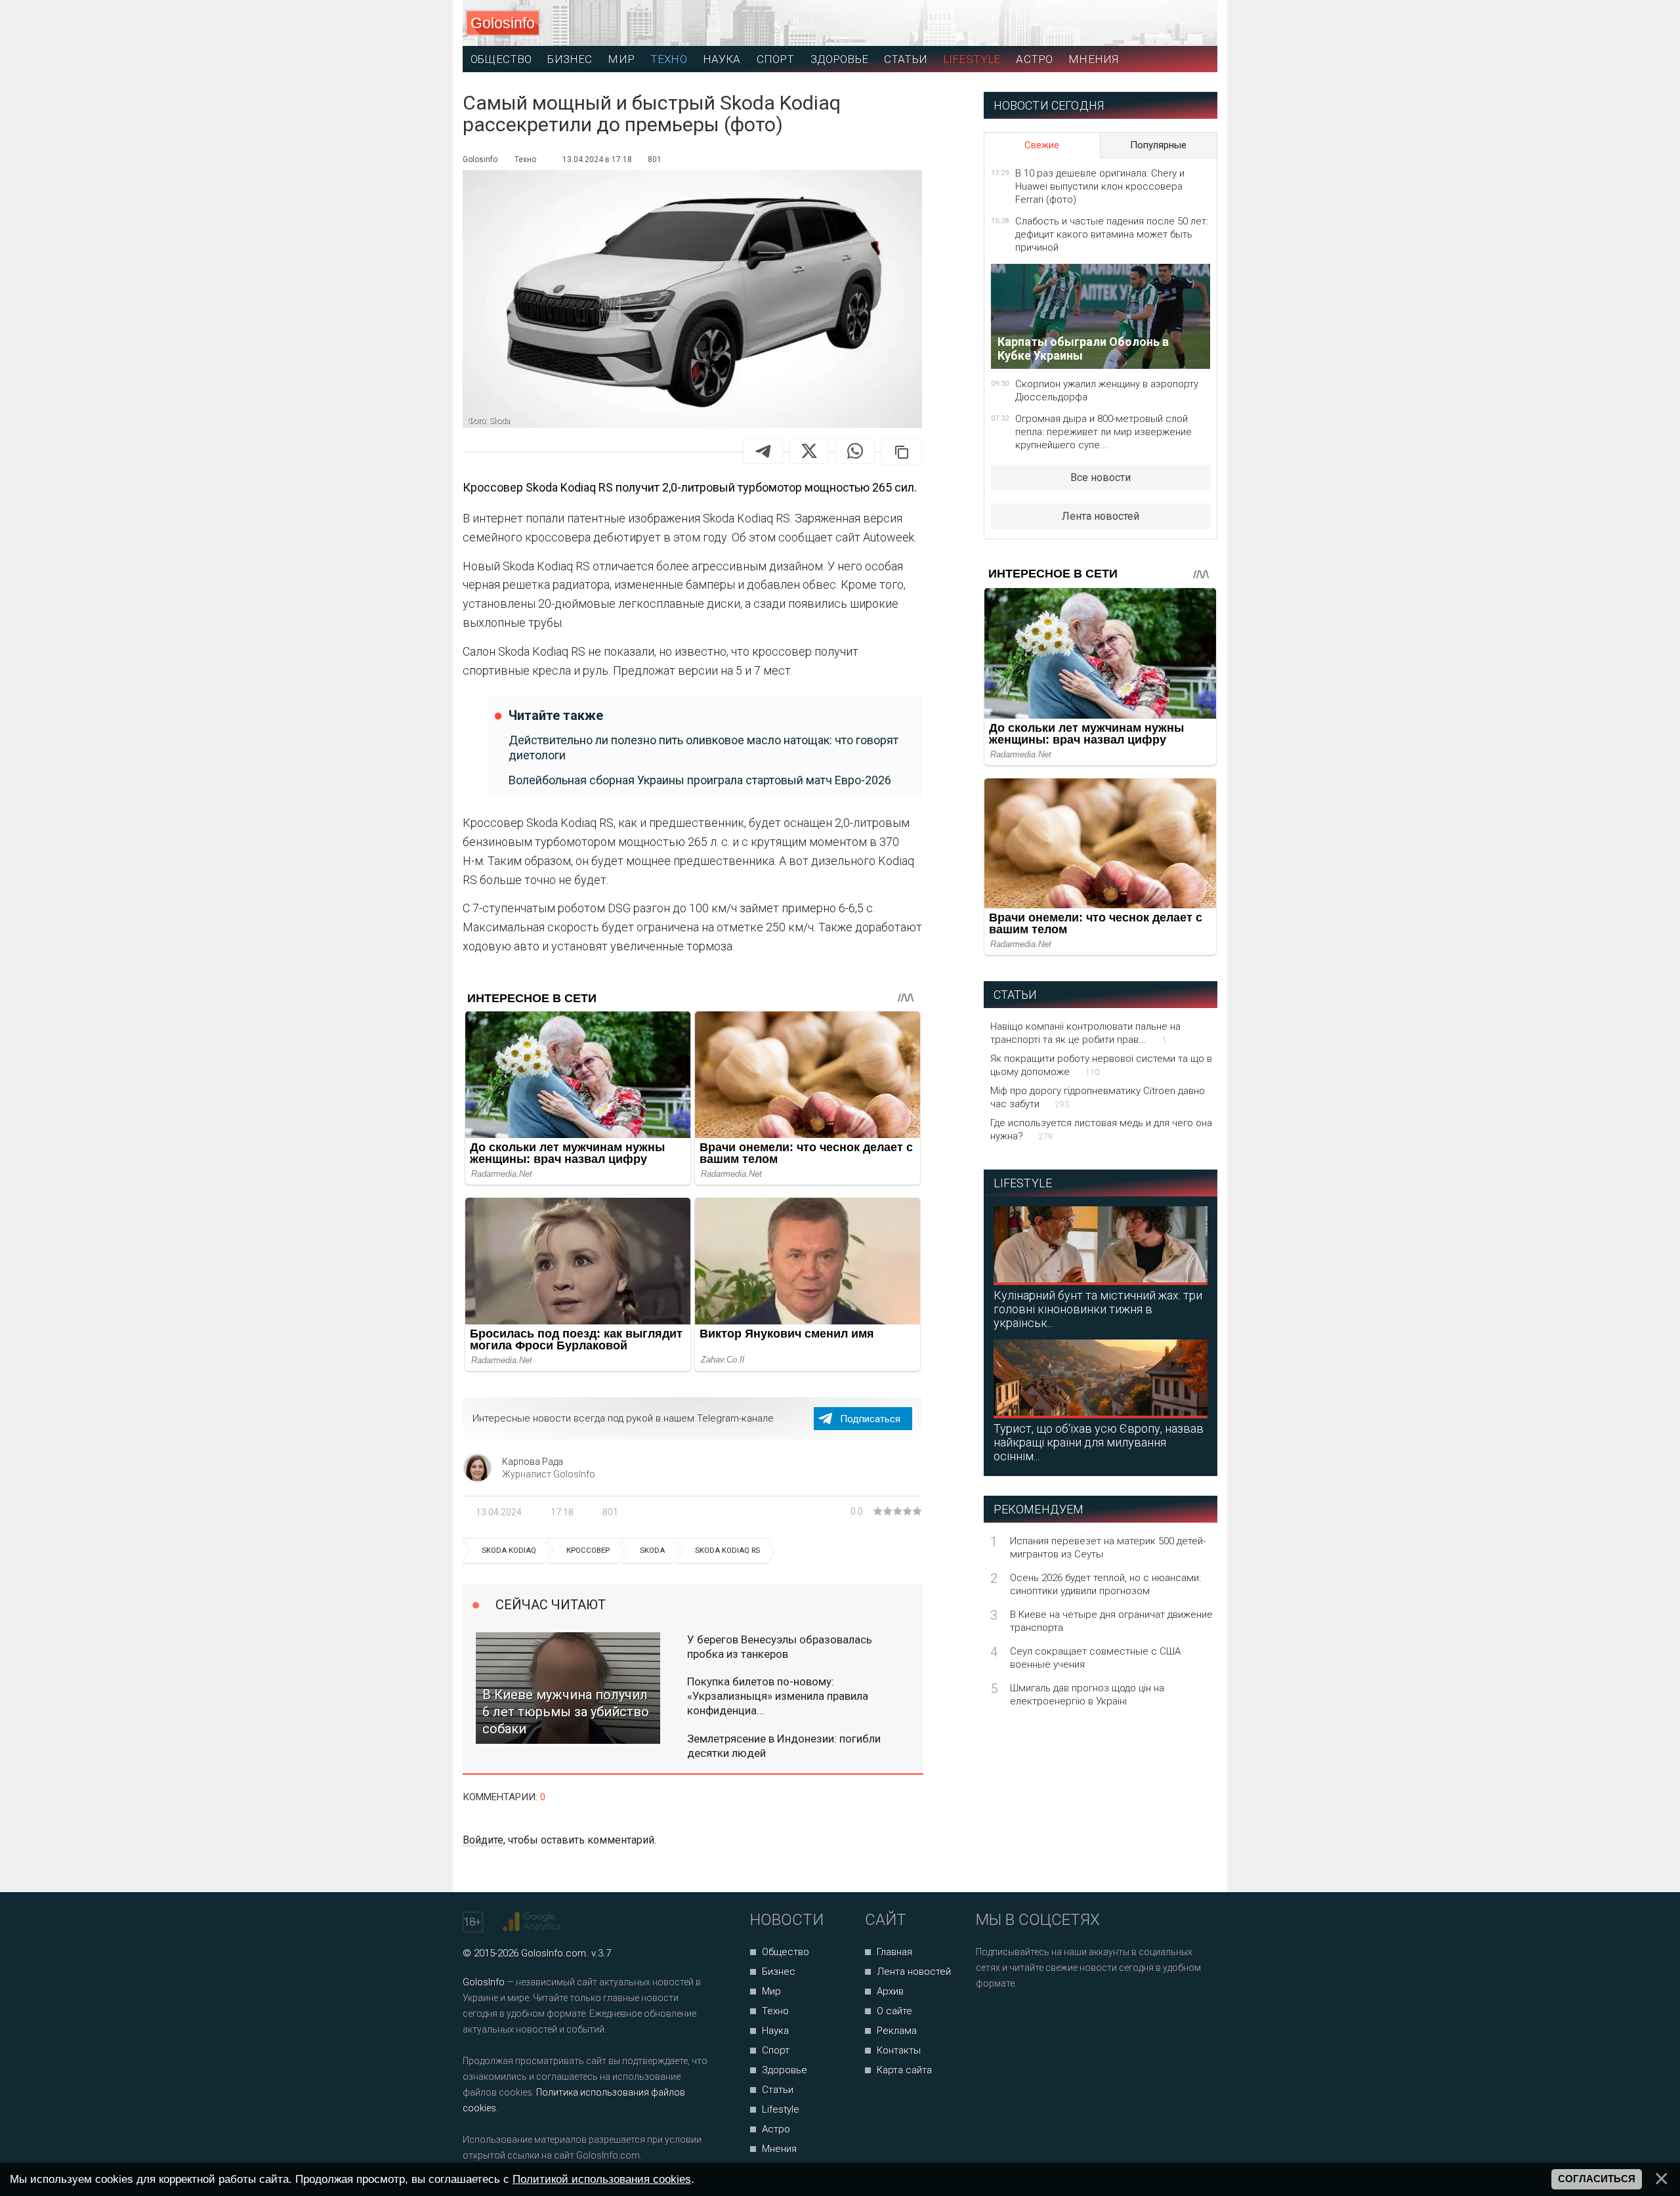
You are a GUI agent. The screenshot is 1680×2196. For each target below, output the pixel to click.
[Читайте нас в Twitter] (1031, 2018)
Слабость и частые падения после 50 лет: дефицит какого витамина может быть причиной (1112, 234)
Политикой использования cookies (602, 2179)
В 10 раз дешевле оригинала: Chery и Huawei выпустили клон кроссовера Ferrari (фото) (1100, 186)
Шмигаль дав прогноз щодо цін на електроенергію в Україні (1087, 1695)
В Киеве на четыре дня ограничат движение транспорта (1111, 1621)
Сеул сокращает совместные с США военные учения (1095, 1658)
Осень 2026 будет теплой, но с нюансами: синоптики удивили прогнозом (1105, 1584)
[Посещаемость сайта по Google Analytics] (533, 1922)
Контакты (899, 2050)
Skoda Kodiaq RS (727, 1551)
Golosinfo (503, 23)
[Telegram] (763, 451)
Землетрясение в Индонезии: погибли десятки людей (784, 1746)
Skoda (652, 1551)
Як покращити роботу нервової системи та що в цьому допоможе (1101, 1065)
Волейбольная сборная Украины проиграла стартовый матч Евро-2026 (700, 780)
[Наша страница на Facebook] (990, 2018)
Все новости (1101, 477)
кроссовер (588, 1551)
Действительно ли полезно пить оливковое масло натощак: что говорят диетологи (703, 748)
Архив (890, 1991)
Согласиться (1597, 2179)
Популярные (1158, 145)
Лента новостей (1101, 516)
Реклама (897, 2031)
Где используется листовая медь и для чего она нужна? (1101, 1130)
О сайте (894, 2011)
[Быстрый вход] (1195, 23)
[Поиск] (1149, 23)
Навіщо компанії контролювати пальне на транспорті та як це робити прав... (1085, 1033)
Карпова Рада (533, 1462)
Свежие (1042, 145)
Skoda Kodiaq (509, 1551)
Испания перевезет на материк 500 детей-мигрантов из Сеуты (1108, 1548)
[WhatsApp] (855, 451)
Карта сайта (904, 2070)
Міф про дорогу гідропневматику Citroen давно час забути (1098, 1097)
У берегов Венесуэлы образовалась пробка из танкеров (780, 1647)
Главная (894, 1952)
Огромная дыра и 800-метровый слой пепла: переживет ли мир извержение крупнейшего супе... (1103, 432)
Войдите (483, 1840)
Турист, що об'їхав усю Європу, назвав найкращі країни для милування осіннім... (1099, 1442)
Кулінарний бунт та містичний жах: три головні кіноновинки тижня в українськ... (1098, 1309)
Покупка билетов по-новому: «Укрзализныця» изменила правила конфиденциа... (778, 1696)
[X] (809, 451)
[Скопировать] (902, 452)
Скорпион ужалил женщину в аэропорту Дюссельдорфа (1107, 391)
